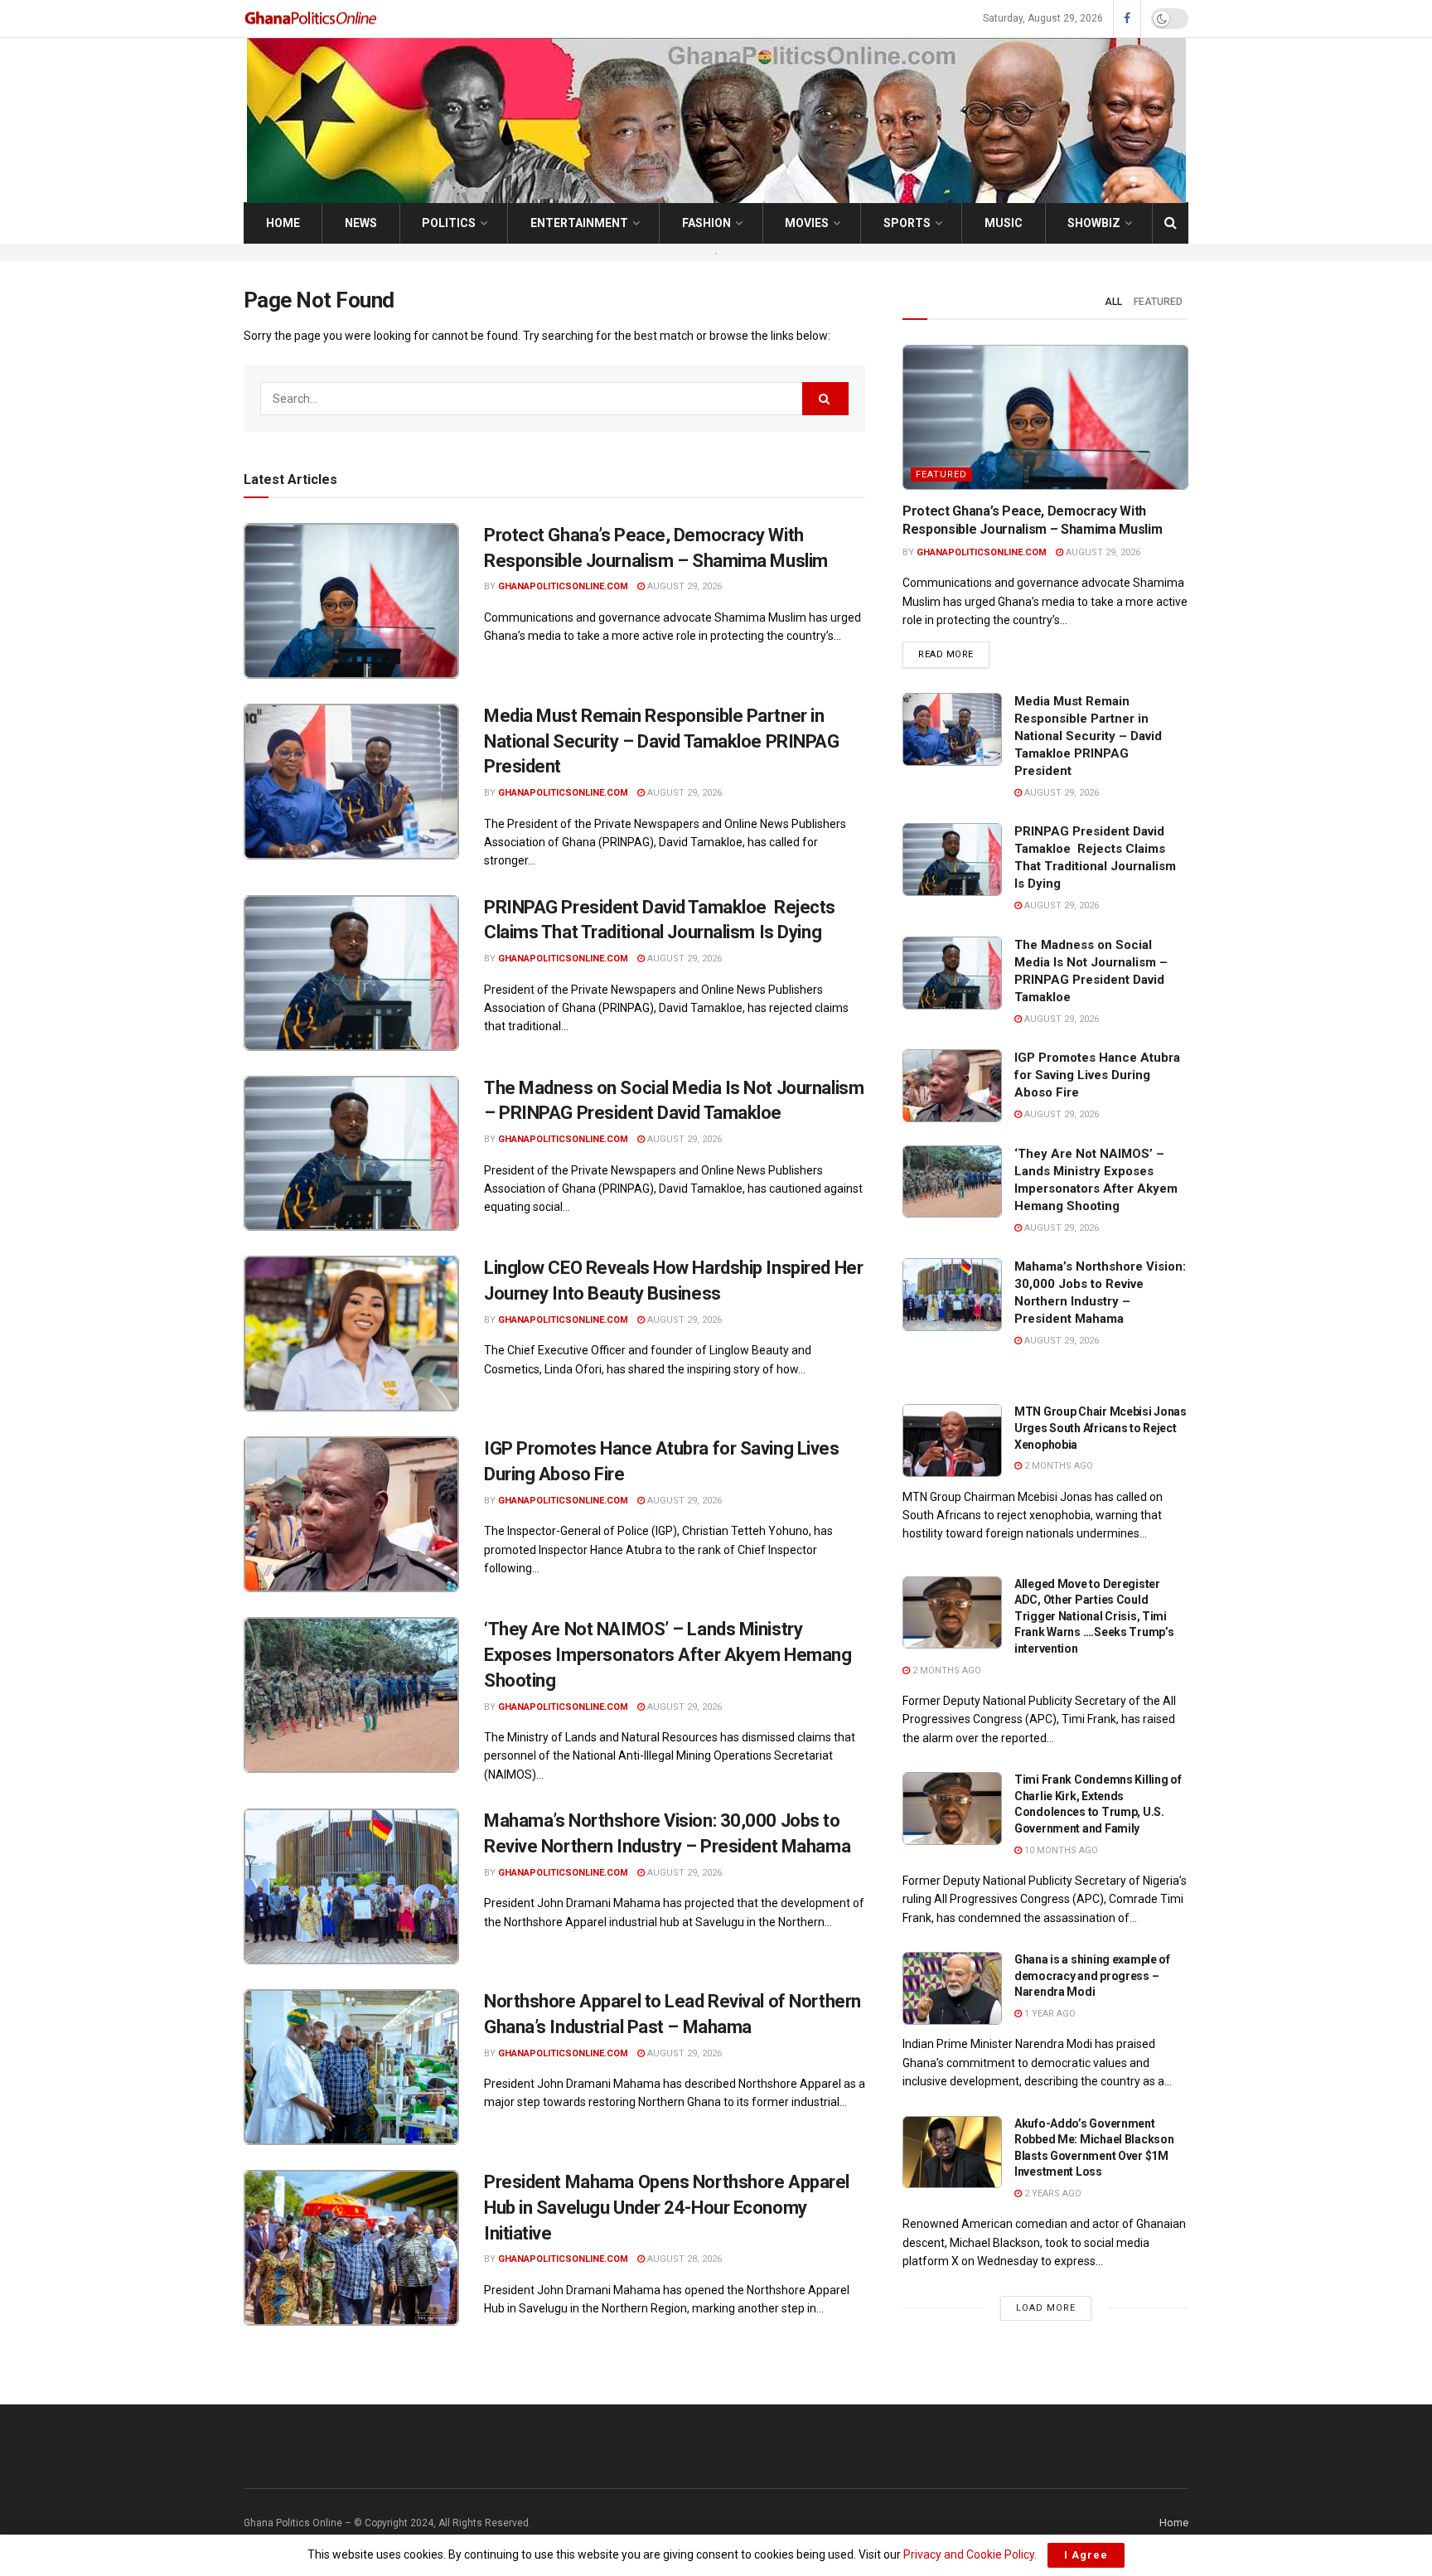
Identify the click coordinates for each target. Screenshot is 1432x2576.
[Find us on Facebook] (1127, 19)
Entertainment (579, 223)
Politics (449, 223)
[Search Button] (1171, 223)
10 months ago (1060, 1850)
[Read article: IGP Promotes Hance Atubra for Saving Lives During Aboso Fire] (351, 1514)
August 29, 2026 (683, 586)
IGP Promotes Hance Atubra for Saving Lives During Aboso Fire (1097, 1075)
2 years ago (1052, 2193)
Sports (907, 223)
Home (283, 223)
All (1113, 302)
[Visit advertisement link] (716, 253)
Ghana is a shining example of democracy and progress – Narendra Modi (1092, 1976)
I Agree (1086, 2555)
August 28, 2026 (683, 2259)
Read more (954, 654)
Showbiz (1094, 223)
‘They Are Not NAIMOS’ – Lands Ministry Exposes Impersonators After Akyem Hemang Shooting (668, 1655)
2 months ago (1057, 1466)
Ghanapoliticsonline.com (563, 586)
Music (1004, 223)
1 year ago (1049, 2014)
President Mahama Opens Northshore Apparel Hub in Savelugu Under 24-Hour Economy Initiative (667, 2208)
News (361, 223)
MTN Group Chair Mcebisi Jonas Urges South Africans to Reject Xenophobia (1101, 1428)
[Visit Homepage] (312, 19)
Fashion (706, 223)
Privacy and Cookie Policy (969, 2554)
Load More (1046, 2308)
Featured (1158, 302)
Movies (807, 223)
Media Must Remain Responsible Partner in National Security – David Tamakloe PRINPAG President (662, 741)
